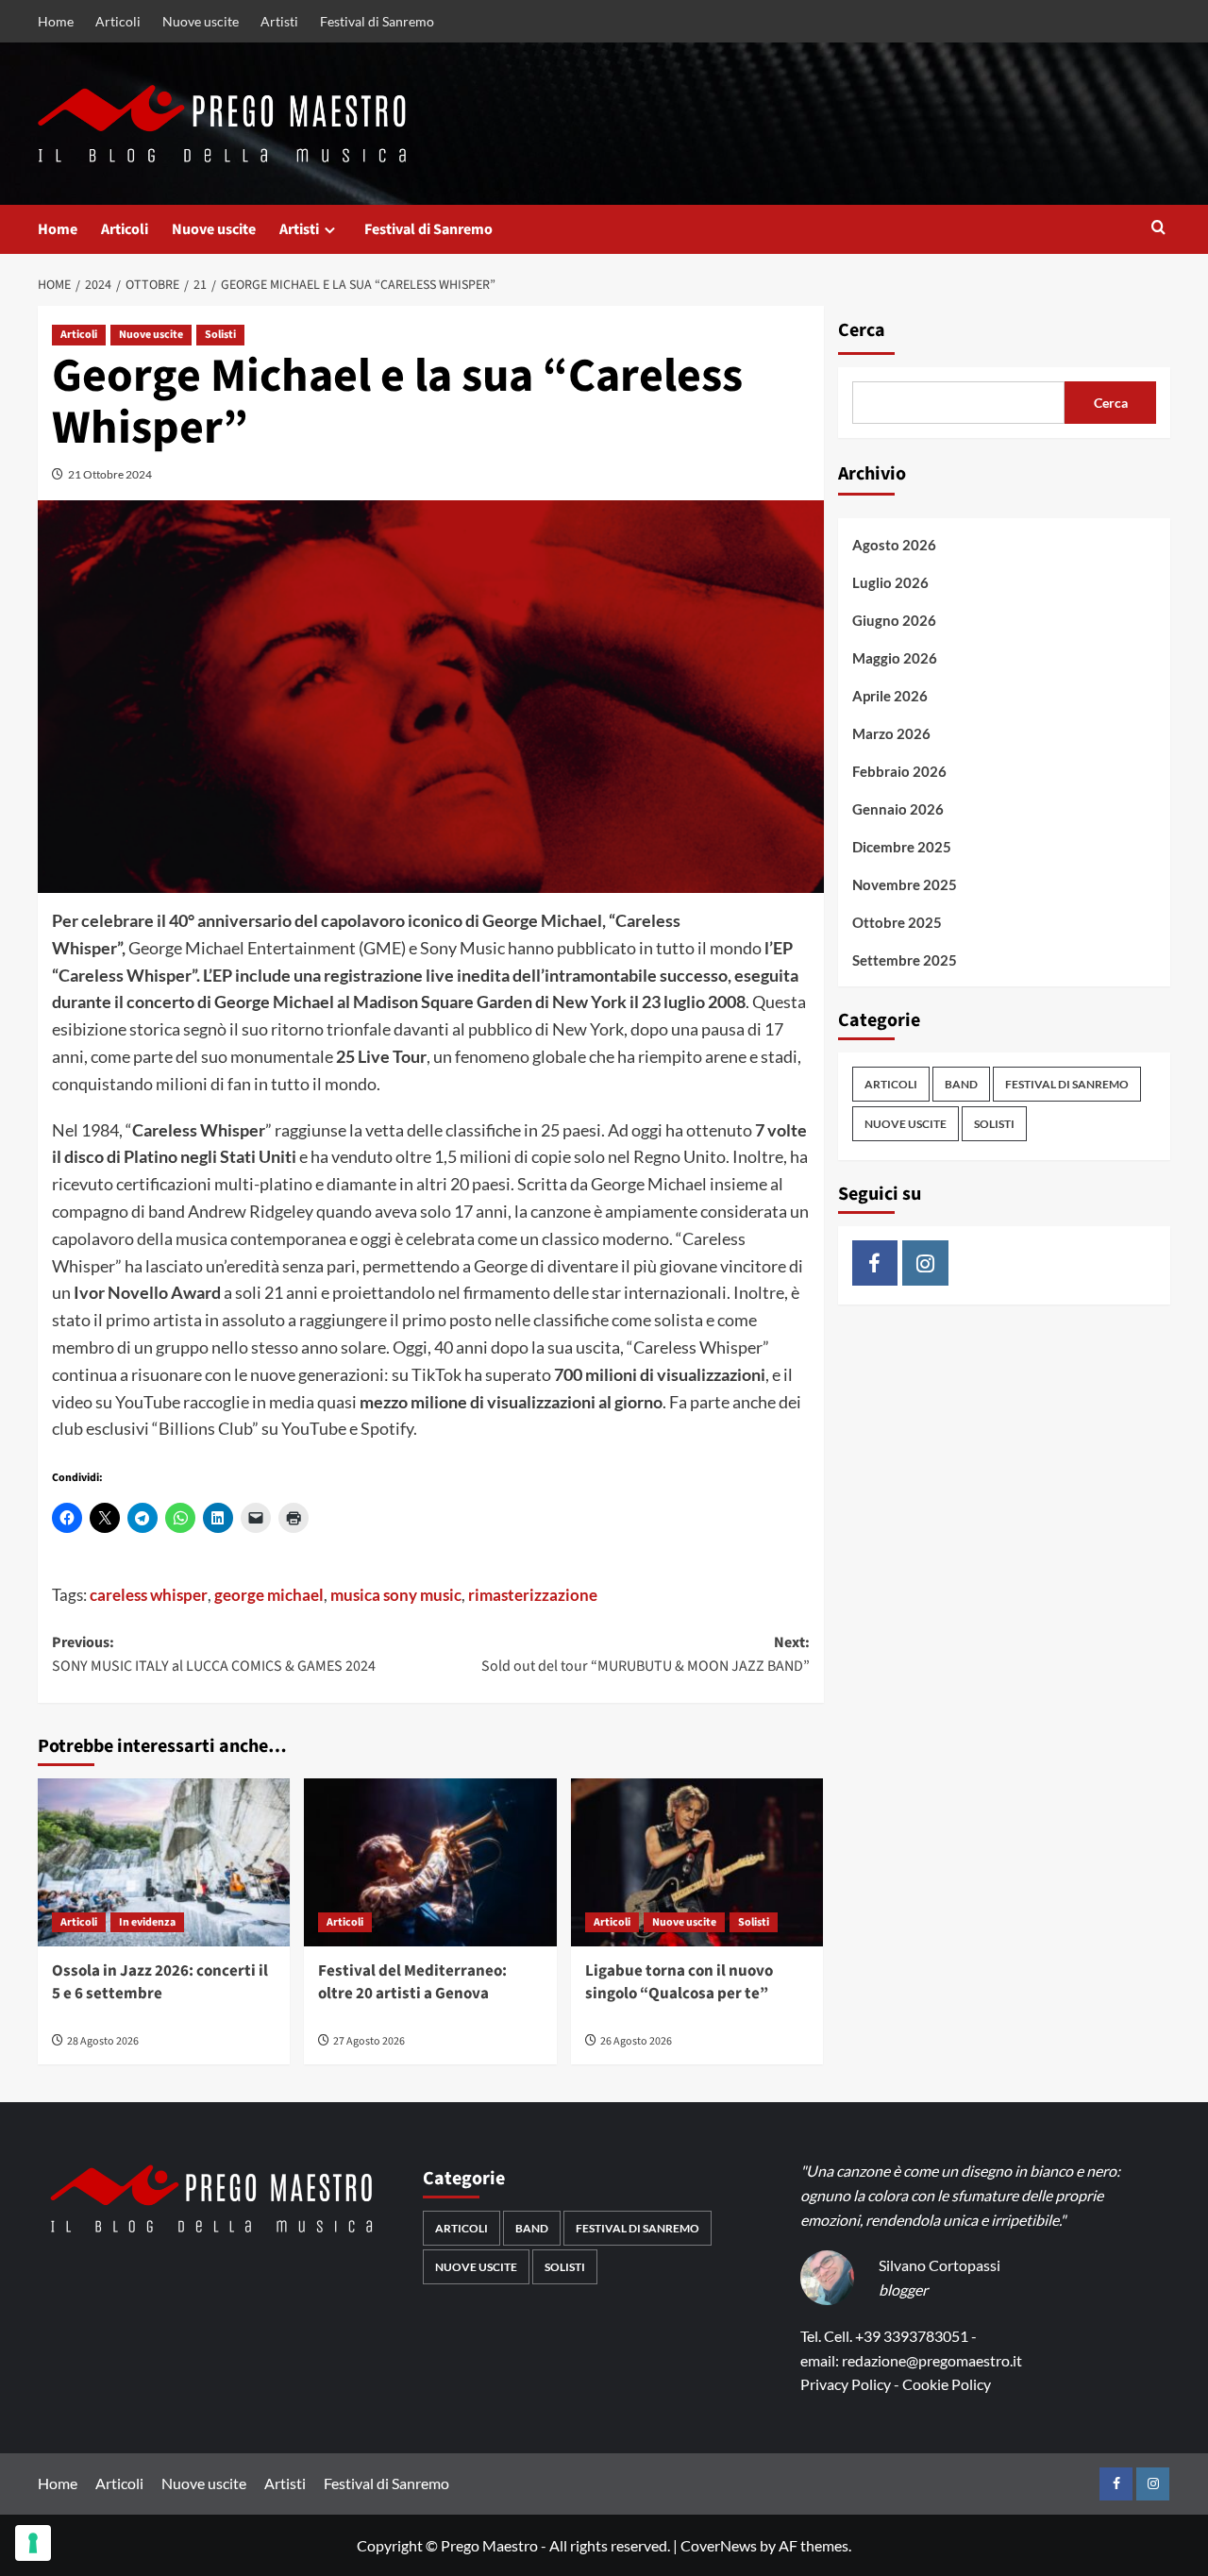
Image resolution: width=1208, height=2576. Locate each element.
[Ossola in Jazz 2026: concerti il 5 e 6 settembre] (164, 1862)
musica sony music (396, 1595)
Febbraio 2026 (899, 771)
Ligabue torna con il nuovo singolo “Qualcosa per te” (679, 1982)
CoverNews (719, 2545)
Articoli (118, 21)
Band (961, 1084)
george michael (269, 1595)
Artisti (279, 21)
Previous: (214, 1655)
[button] (1158, 229)
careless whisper (149, 1595)
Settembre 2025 (905, 960)
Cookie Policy (947, 2384)
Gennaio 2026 (898, 809)
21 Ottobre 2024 (110, 474)
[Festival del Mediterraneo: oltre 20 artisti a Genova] (430, 1862)
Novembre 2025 (905, 884)
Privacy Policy (846, 2384)
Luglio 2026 (890, 582)
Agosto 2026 (894, 545)
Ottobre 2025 (897, 922)
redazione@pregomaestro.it (932, 2360)
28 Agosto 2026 (103, 2041)
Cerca (862, 330)
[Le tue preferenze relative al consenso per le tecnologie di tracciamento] (33, 2543)
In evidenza (147, 1922)
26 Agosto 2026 (636, 2041)
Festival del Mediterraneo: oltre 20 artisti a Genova (412, 1982)
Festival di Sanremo (377, 21)
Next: (645, 1655)
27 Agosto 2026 (369, 2041)
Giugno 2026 (894, 620)
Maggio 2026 (895, 658)
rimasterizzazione (533, 1595)
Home (56, 21)
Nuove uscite (201, 21)
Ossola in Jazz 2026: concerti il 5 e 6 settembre (160, 1982)
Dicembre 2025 (902, 847)
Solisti (220, 335)
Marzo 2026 (891, 733)
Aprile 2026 (890, 696)
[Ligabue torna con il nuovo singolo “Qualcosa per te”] (697, 1862)
